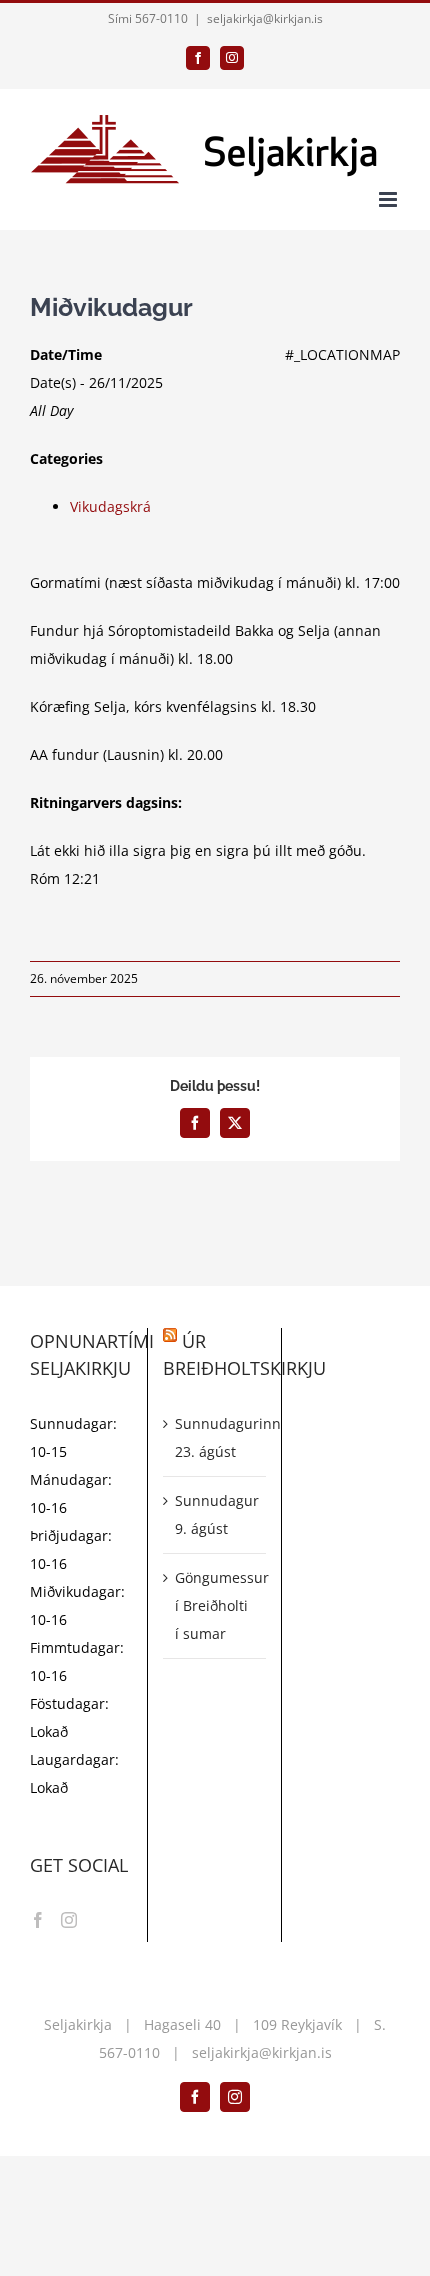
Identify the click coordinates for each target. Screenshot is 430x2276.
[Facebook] (38, 1920)
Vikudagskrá (110, 506)
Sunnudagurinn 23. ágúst (215, 1437)
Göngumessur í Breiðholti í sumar (215, 1605)
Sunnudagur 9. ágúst (215, 1514)
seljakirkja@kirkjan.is (265, 18)
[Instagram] (69, 1920)
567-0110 (129, 2052)
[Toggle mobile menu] (389, 199)
